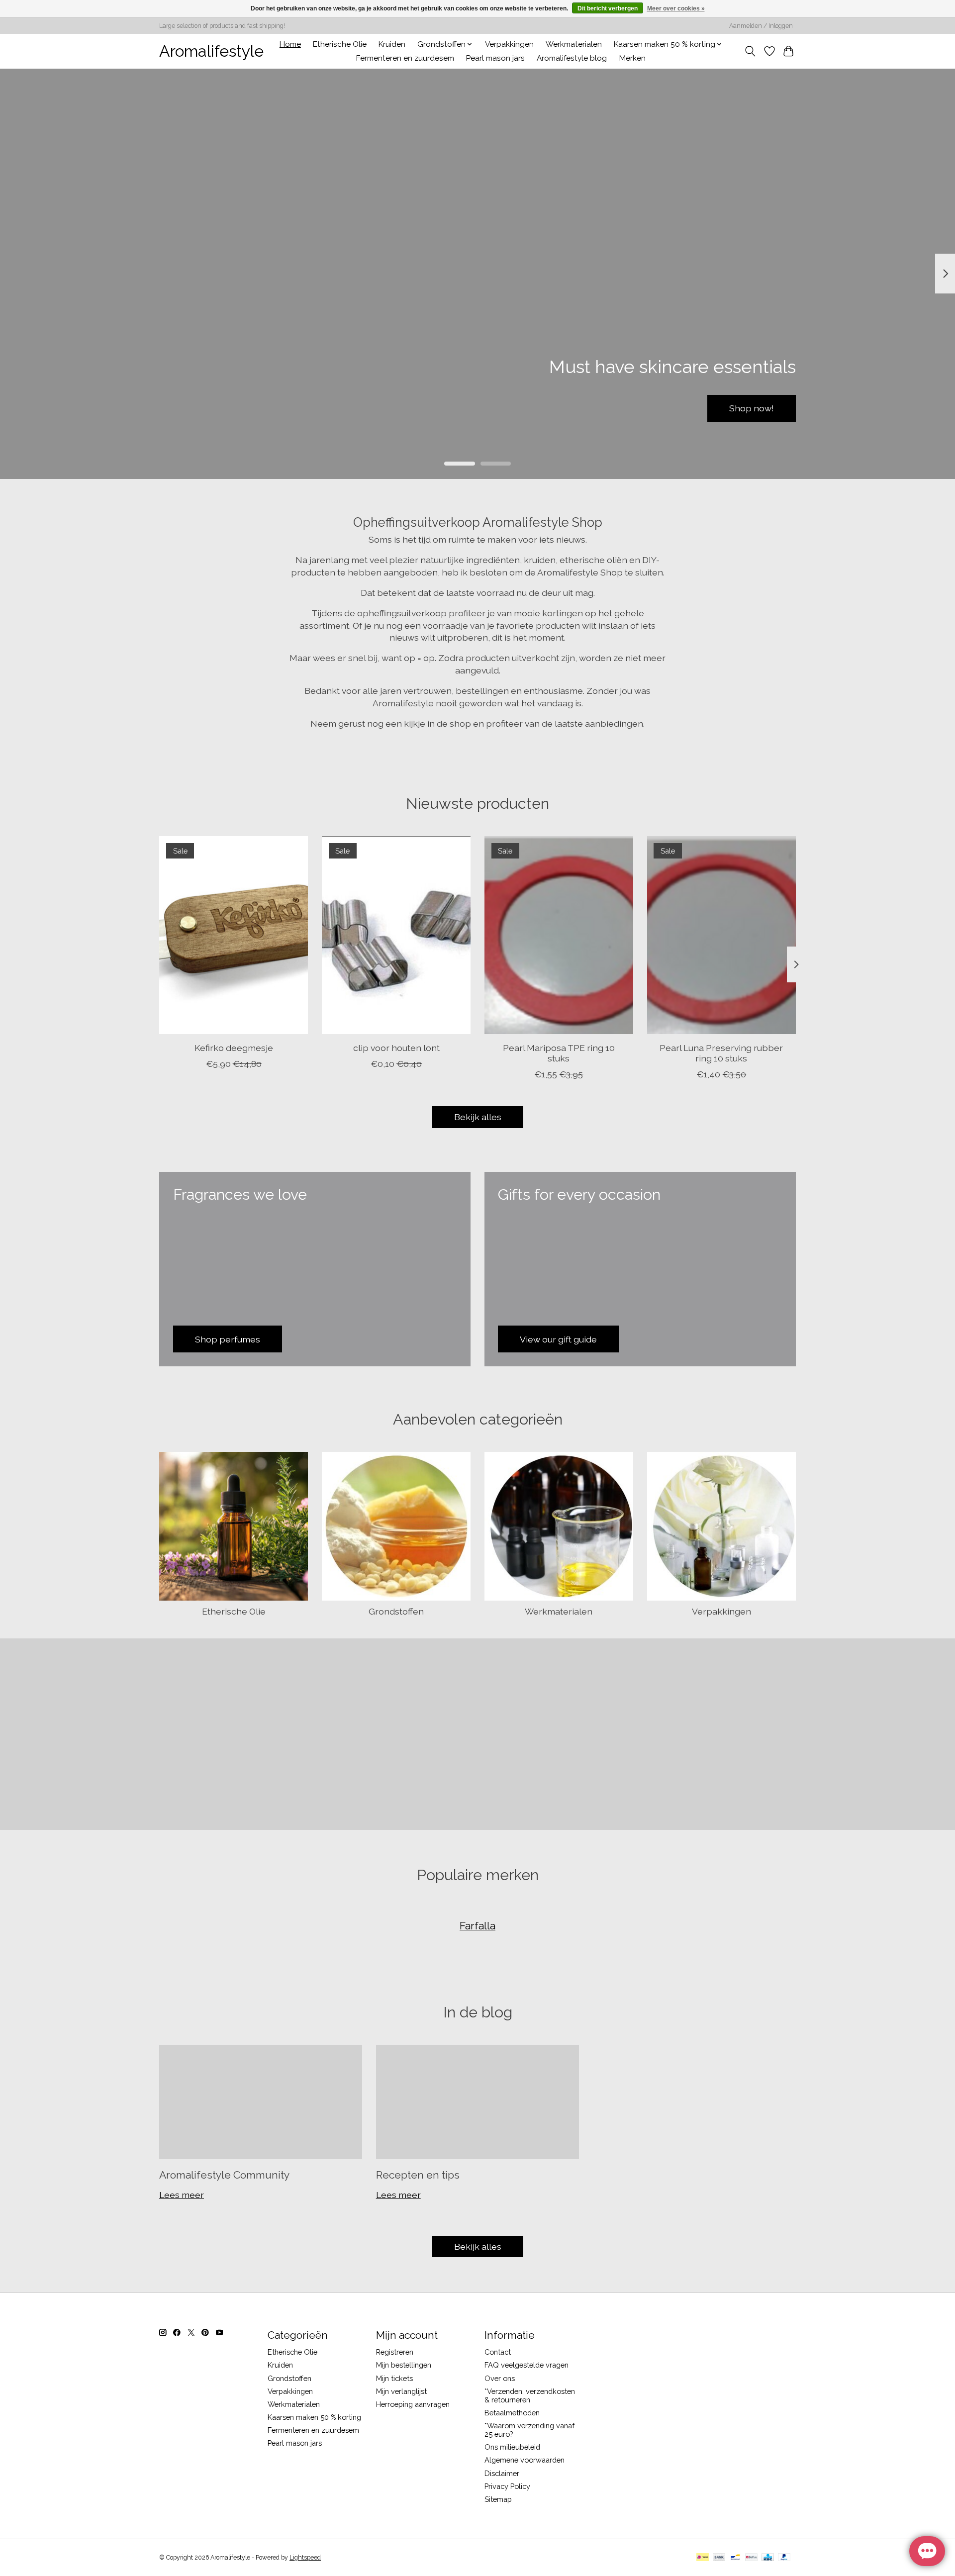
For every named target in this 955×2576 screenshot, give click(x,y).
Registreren (395, 2352)
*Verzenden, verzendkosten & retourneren (530, 2395)
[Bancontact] (735, 2558)
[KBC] (768, 2558)
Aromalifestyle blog (572, 58)
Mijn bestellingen (404, 2365)
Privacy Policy (507, 2486)
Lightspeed (305, 2558)
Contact (498, 2352)
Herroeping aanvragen (413, 2404)
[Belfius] (751, 2558)
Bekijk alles (478, 1117)
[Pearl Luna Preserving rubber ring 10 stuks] (721, 935)
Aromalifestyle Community (224, 2175)
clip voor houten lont (396, 1047)
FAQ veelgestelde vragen (526, 2365)
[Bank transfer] (719, 2558)
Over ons (500, 2378)
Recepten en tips (418, 2175)
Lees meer (182, 2195)
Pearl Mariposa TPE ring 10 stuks (559, 1052)
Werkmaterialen (574, 44)
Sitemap (498, 2499)
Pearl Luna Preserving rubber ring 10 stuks (721, 1052)
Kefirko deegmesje (234, 1047)
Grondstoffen (396, 1611)
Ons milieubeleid (512, 2447)
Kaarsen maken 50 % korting (314, 2417)
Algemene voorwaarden (525, 2460)
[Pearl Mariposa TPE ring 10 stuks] (559, 935)
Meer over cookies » (676, 8)
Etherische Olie (340, 44)
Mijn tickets (394, 2378)
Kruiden (392, 44)
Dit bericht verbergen (608, 8)
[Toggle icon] (750, 51)
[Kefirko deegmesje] (234, 935)
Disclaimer (502, 2473)
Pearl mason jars (495, 58)
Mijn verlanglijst (401, 2391)
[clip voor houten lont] (396, 935)
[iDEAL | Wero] (703, 2558)
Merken (632, 58)
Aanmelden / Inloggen (761, 26)
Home (290, 44)
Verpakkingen (509, 44)
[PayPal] (784, 2558)
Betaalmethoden (512, 2413)
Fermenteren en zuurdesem (405, 58)
